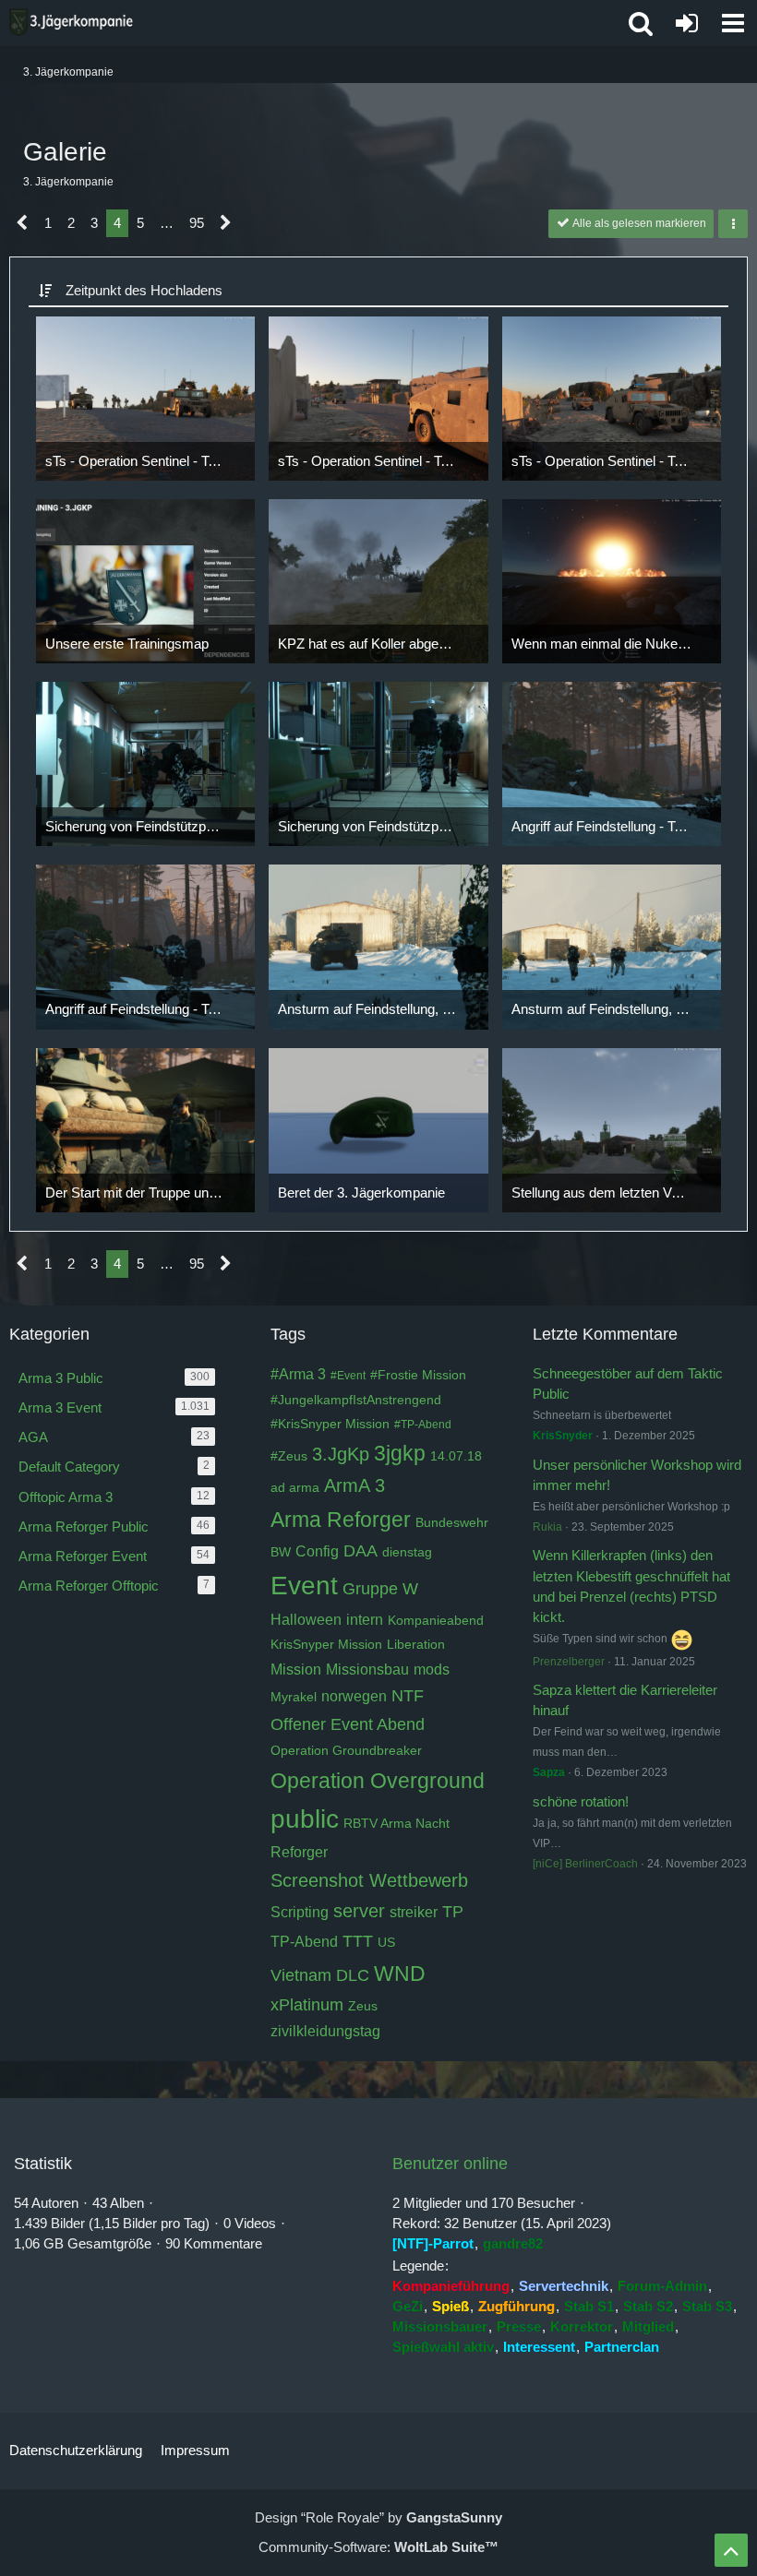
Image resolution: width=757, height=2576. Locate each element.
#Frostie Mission (418, 1375)
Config (317, 1551)
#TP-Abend (423, 1425)
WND (400, 1974)
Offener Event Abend (348, 1724)
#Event (348, 1376)
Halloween (306, 1620)
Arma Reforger (341, 1520)
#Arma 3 (298, 1374)
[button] (733, 23)
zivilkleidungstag (325, 2031)
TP (453, 1912)
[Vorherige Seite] (23, 223)
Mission (296, 1670)
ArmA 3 (354, 1485)
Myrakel (294, 1697)
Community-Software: (378, 2547)
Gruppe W (380, 1589)
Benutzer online (450, 2164)
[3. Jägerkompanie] (71, 22)
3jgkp (400, 1453)
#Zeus (289, 1456)
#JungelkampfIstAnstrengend (356, 1400)
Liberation (416, 1644)
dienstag (407, 1552)
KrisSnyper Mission (326, 1644)
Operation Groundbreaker (346, 1750)
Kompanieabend (436, 1620)
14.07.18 (456, 1456)
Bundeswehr (452, 1522)
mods (432, 1670)
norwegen (354, 1696)
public (305, 1819)
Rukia (547, 1527)
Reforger (299, 1852)
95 (197, 223)
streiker (414, 1912)
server (359, 1911)
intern (365, 1620)
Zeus (363, 2006)
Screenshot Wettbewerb (369, 1880)
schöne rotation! (581, 1801)
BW (281, 1552)
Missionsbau (367, 1670)
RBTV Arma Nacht (397, 1823)
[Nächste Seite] (226, 223)
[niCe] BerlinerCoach (585, 1864)
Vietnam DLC (320, 1975)
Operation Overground (378, 1781)
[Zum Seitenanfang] (731, 2550)
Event (304, 1586)
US (386, 1942)
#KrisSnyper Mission (330, 1424)
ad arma (295, 1487)
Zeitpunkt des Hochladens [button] (144, 290)
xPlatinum (307, 2005)
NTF (408, 1696)
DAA (360, 1551)
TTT (358, 1941)
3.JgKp (341, 1454)
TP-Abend (304, 1942)
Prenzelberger (569, 1662)
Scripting (300, 1912)
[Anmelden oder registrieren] (687, 23)
